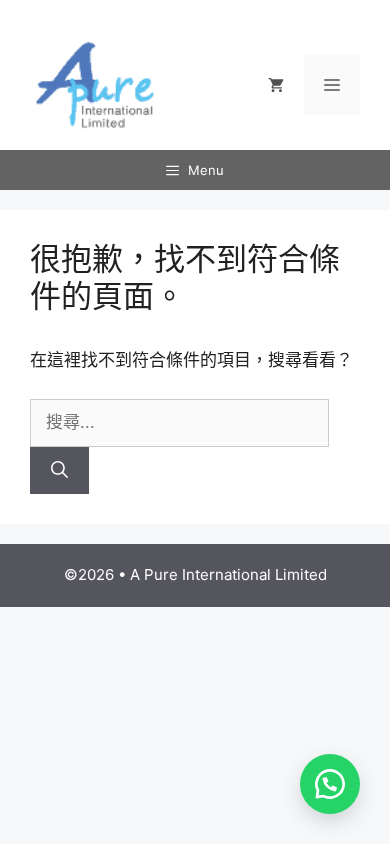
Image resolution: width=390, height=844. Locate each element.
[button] (330, 784)
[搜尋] (59, 471)
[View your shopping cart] (276, 85)
